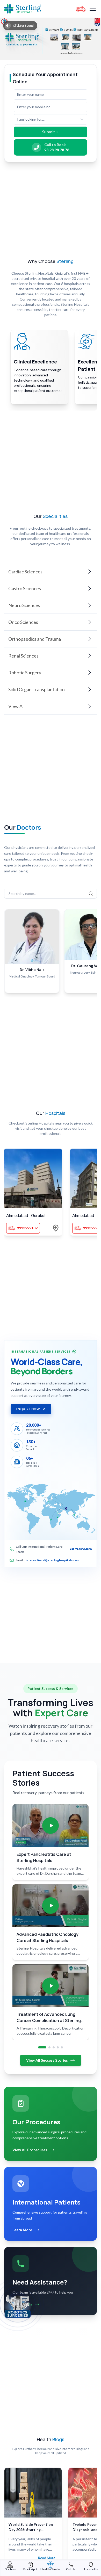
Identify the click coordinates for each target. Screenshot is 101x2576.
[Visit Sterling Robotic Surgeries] (18, 2306)
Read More (47, 2558)
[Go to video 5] (62, 2047)
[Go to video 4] (58, 2047)
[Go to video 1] (42, 2047)
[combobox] (51, 119)
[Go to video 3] (54, 2047)
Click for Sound (23, 25)
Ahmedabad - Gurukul (26, 1215)
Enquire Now (28, 1409)
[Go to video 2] (49, 2047)
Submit (49, 132)
